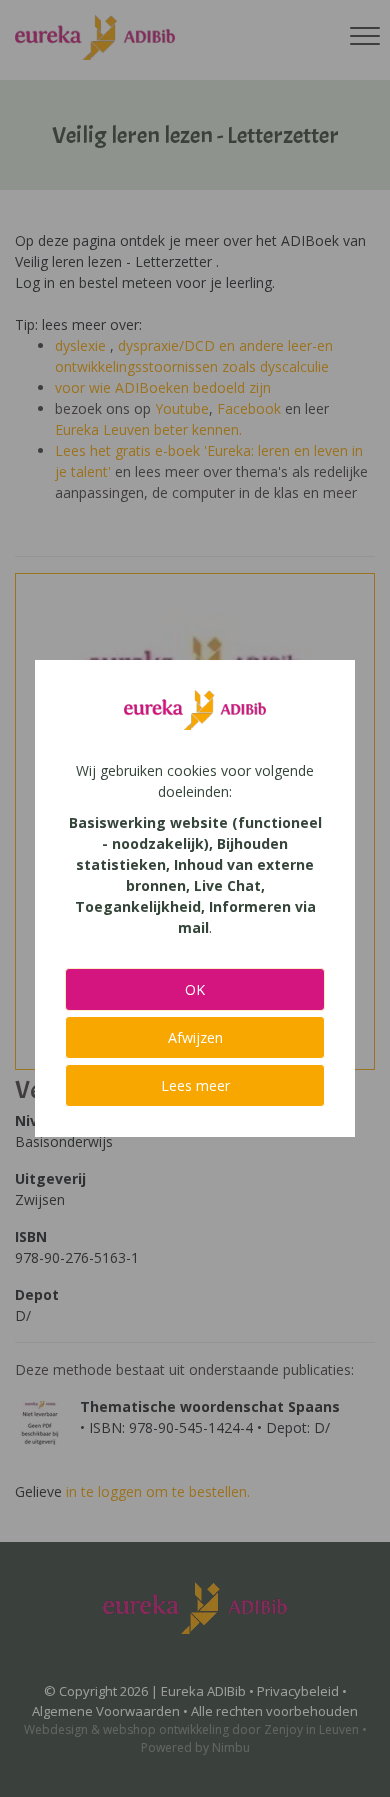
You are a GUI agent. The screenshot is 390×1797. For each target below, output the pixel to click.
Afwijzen (195, 1037)
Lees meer (195, 1085)
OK (195, 989)
